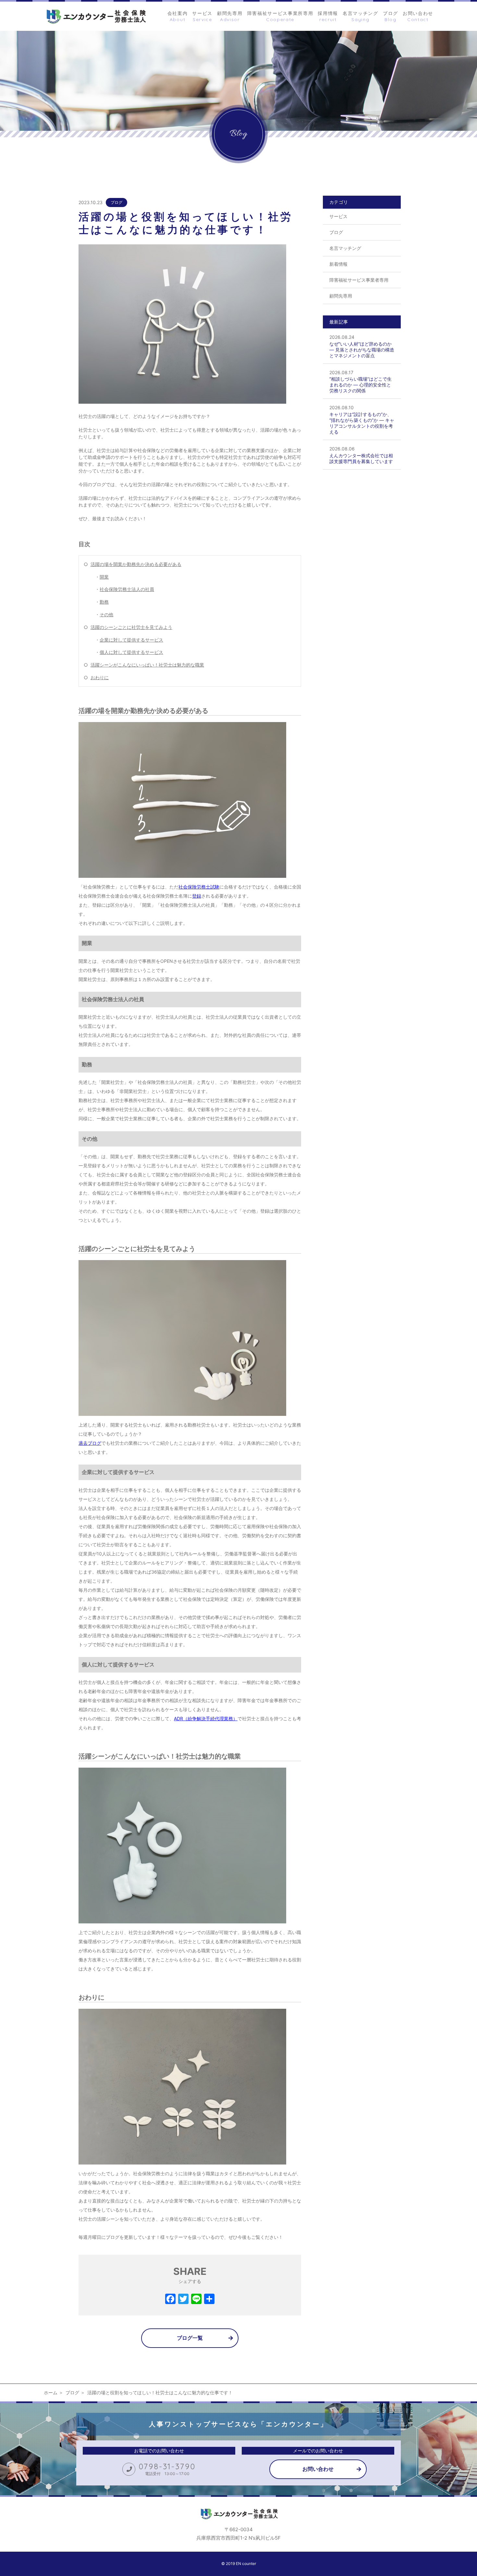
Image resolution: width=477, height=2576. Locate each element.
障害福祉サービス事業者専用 (359, 280)
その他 (106, 614)
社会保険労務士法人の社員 (127, 589)
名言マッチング (345, 248)
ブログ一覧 (190, 2338)
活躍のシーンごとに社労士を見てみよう (131, 627)
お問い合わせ (318, 2469)
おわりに (100, 677)
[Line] (196, 2300)
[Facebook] (170, 2300)
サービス (338, 216)
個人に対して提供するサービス (131, 652)
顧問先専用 (341, 296)
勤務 (104, 602)
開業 (104, 577)
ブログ (116, 202)
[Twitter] (183, 2300)
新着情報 (338, 264)
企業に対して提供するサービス (131, 640)
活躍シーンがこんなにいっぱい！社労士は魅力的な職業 (147, 665)
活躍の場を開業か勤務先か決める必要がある (136, 564)
